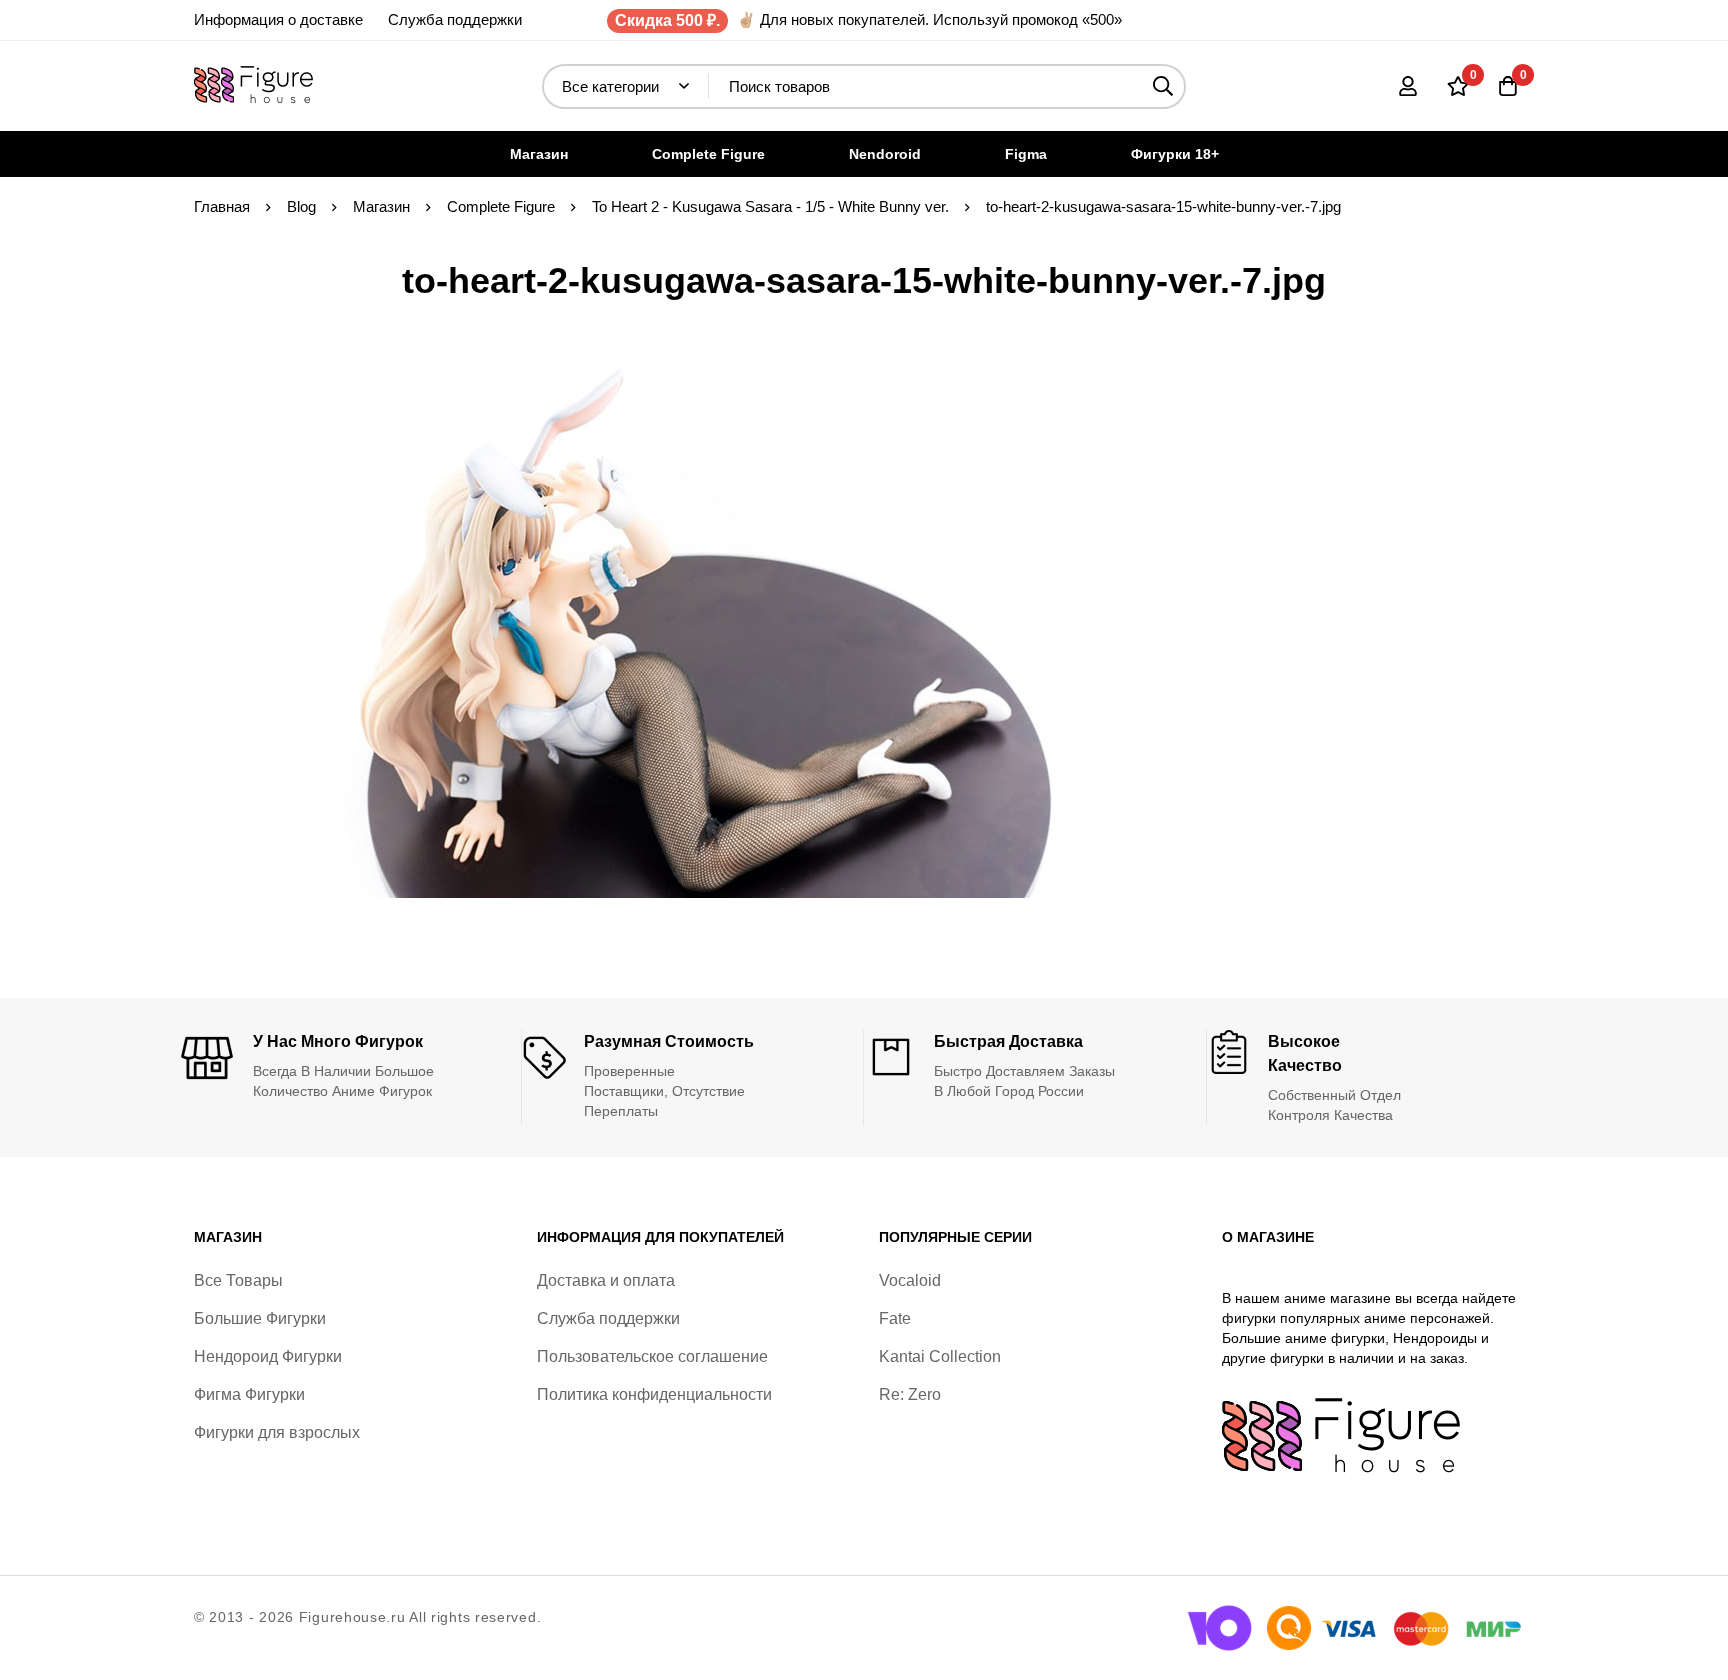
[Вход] (1408, 86)
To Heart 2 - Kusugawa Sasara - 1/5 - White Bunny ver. (770, 206)
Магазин (381, 206)
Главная (222, 206)
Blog (301, 206)
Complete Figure (501, 206)
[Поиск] (1163, 86)
